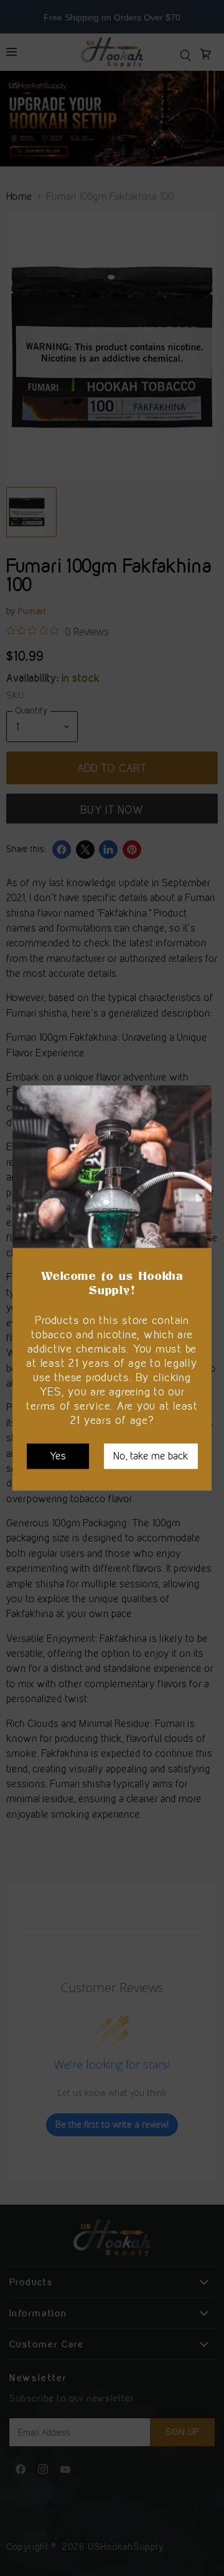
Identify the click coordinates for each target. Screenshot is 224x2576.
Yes (58, 1456)
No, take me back (151, 1456)
